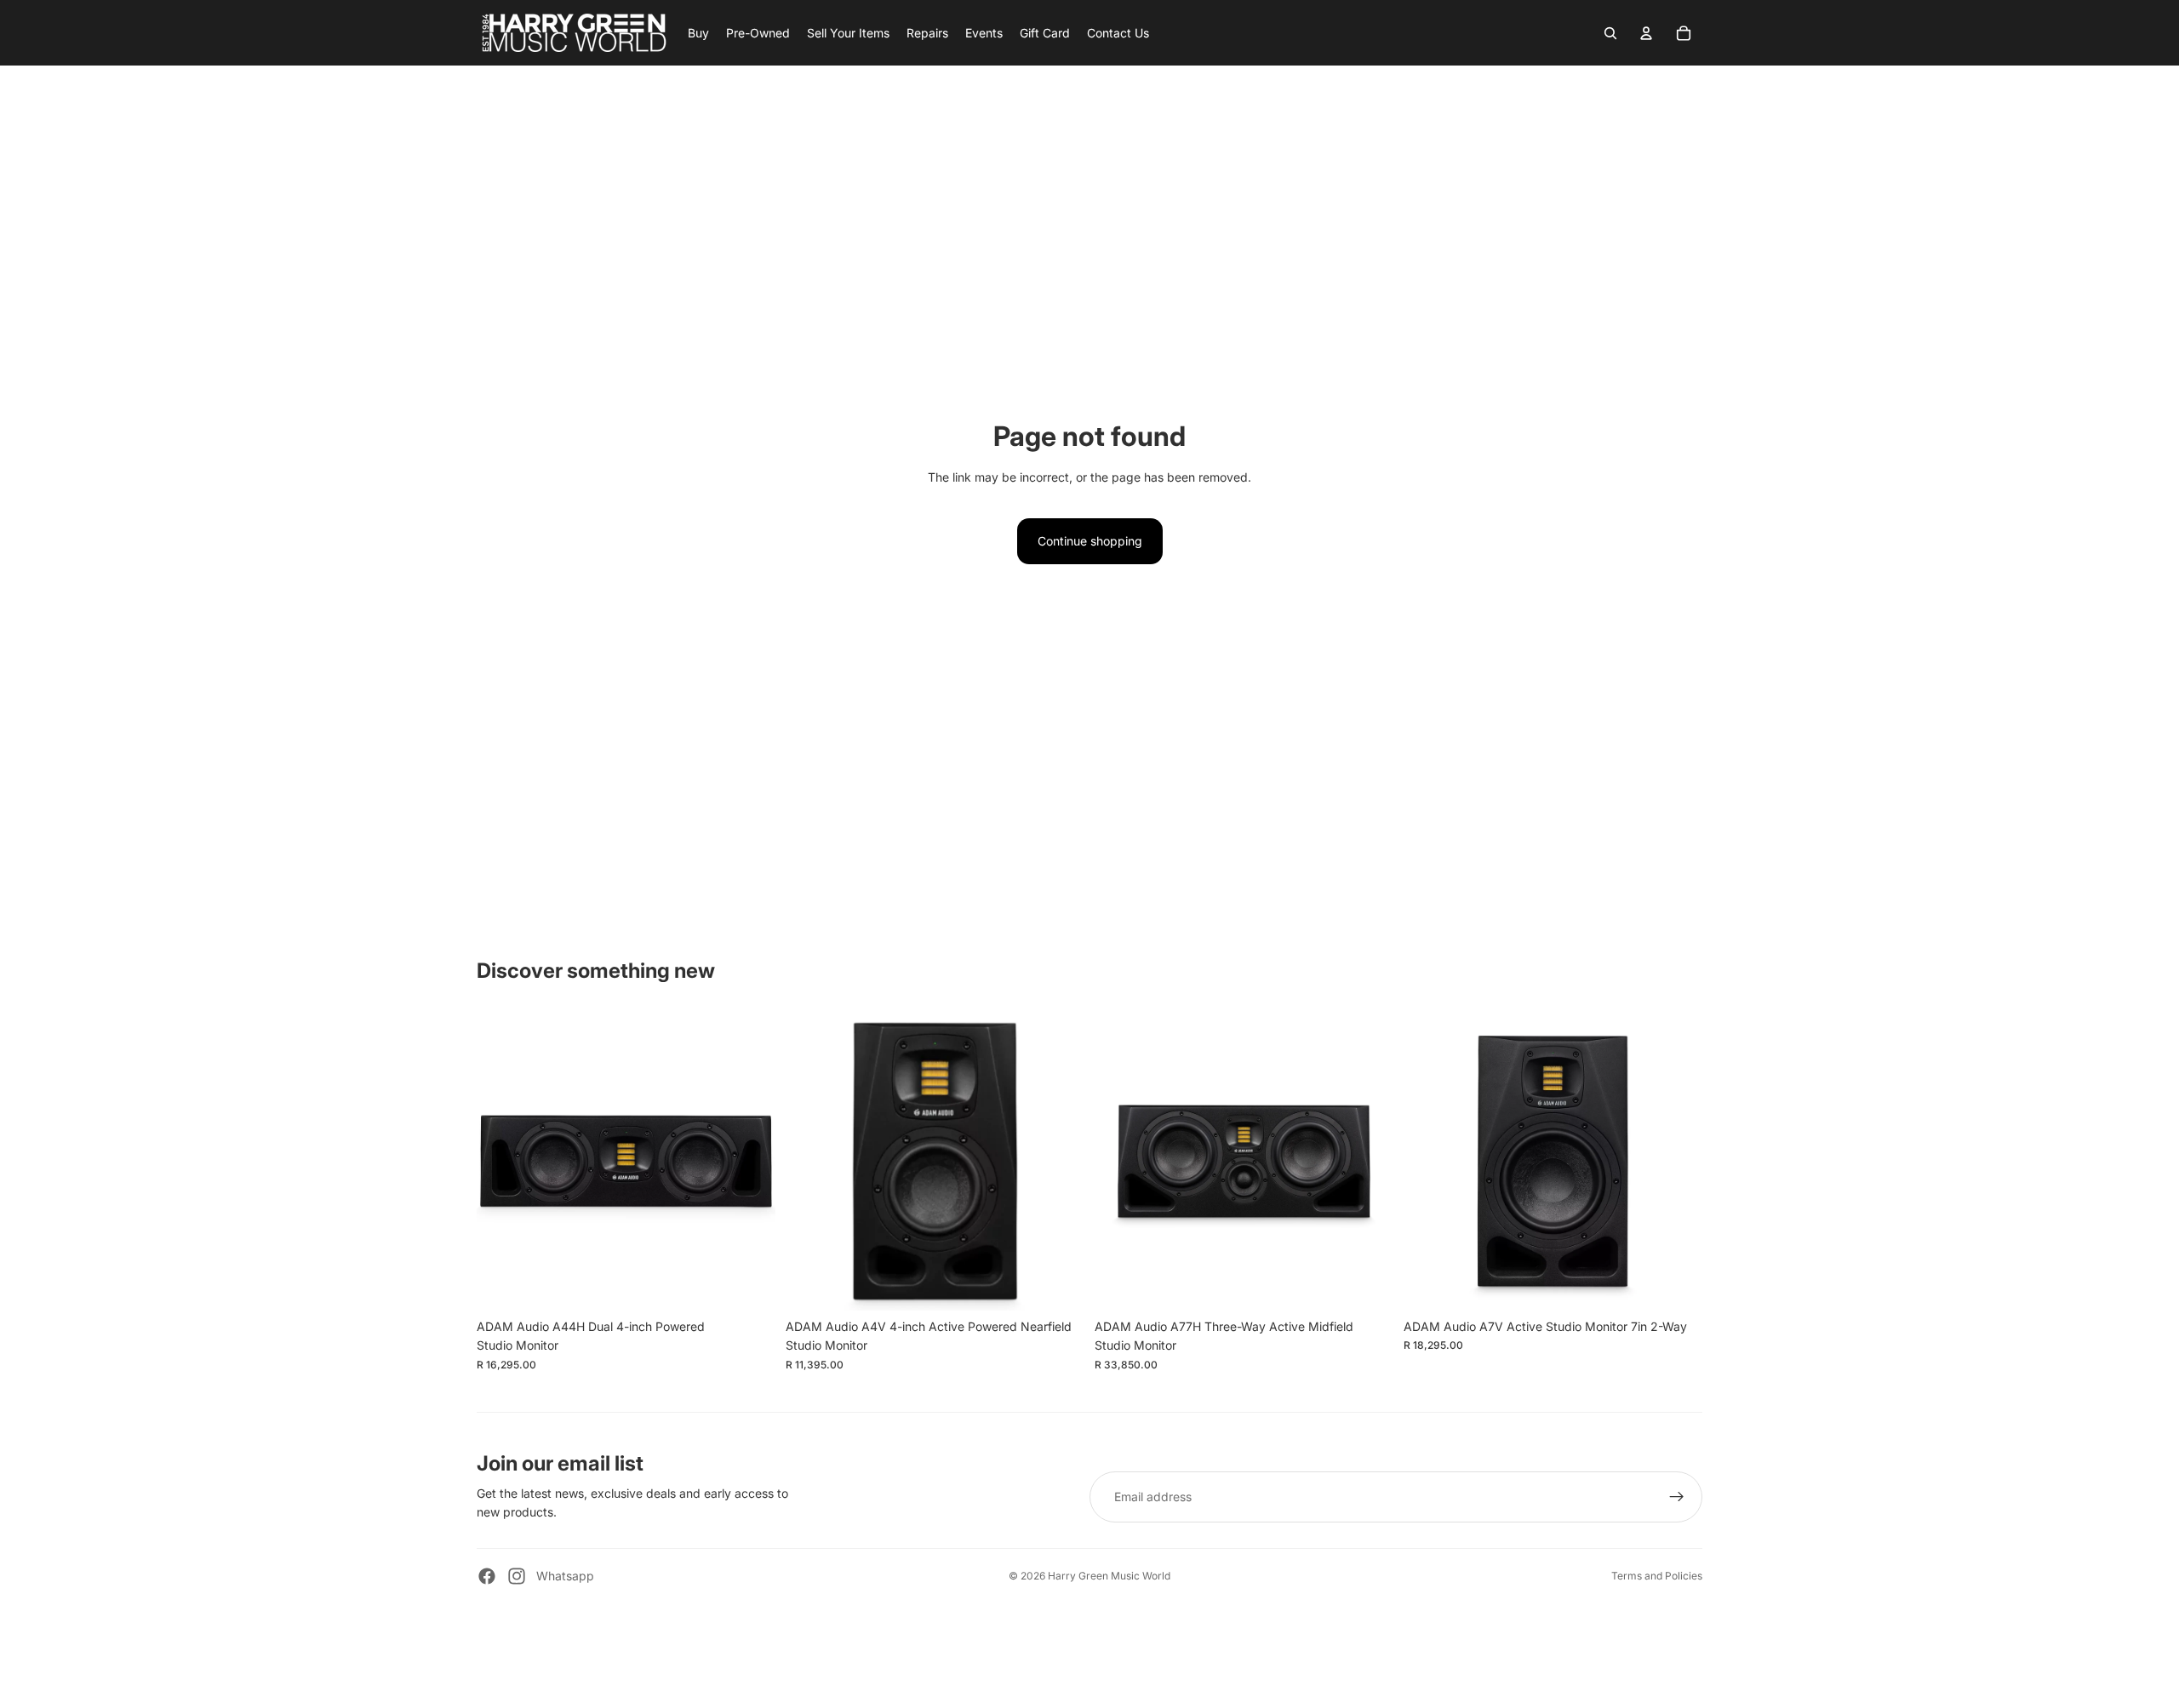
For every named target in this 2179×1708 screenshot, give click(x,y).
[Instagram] (517, 1576)
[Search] (1610, 33)
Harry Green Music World (1109, 1576)
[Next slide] (750, 1161)
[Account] (1646, 33)
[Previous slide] (502, 1161)
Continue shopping (1090, 541)
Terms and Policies (1657, 1576)
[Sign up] (1677, 1497)
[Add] (749, 1284)
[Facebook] (487, 1576)
